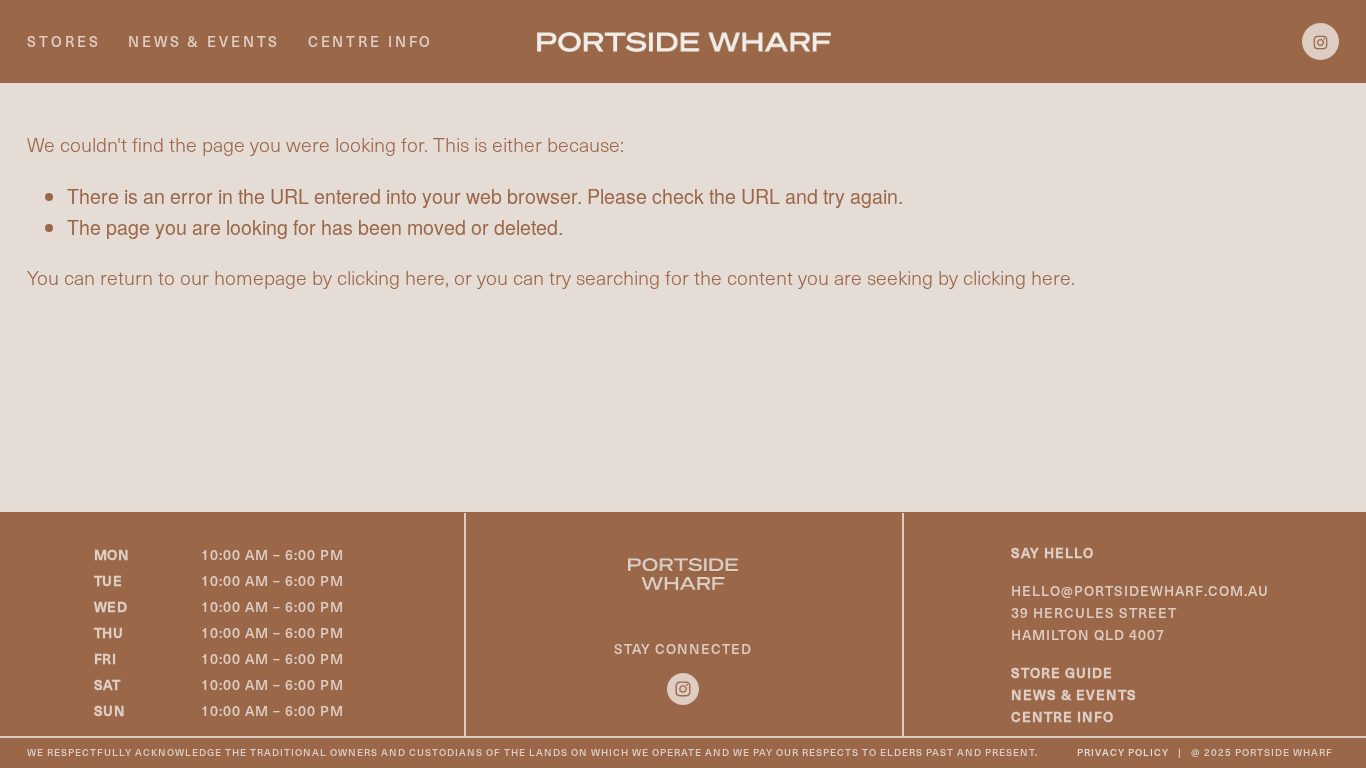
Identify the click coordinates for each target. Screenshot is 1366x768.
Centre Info (371, 41)
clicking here (391, 277)
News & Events (204, 41)
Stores (63, 41)
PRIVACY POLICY (1123, 753)
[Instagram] (1320, 41)
